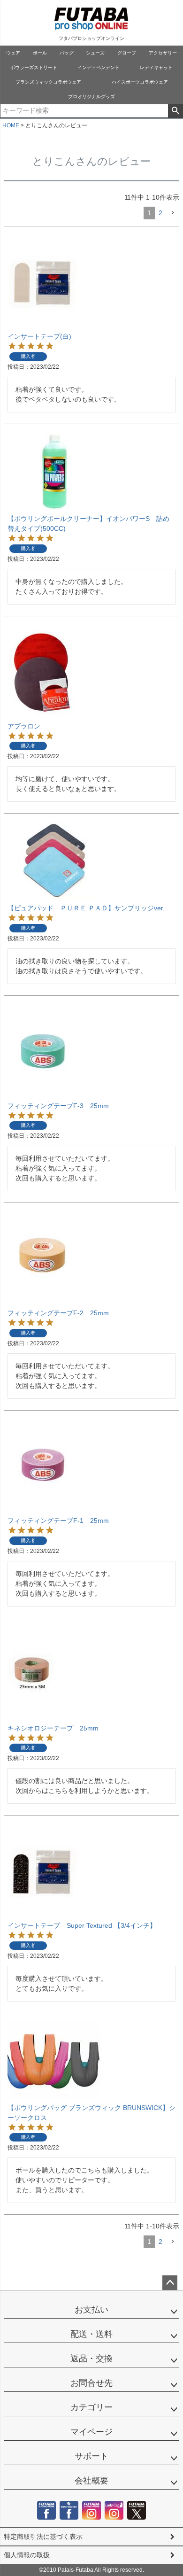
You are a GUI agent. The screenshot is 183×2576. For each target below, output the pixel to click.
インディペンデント (99, 67)
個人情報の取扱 (27, 2555)
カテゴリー (91, 2407)
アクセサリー (163, 53)
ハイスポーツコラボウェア (140, 82)
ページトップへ (170, 2283)
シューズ (95, 53)
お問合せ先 (91, 2383)
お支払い (91, 2310)
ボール (40, 53)
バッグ (67, 53)
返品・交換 (91, 2359)
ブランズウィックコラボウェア (48, 82)
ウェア (13, 53)
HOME (11, 125)
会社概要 (91, 2481)
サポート (91, 2456)
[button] (173, 213)
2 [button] (160, 213)
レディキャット (156, 67)
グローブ (127, 53)
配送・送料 (91, 2334)
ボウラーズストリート (34, 67)
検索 (175, 111)
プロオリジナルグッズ (91, 97)
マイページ (91, 2432)
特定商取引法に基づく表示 (43, 2537)
